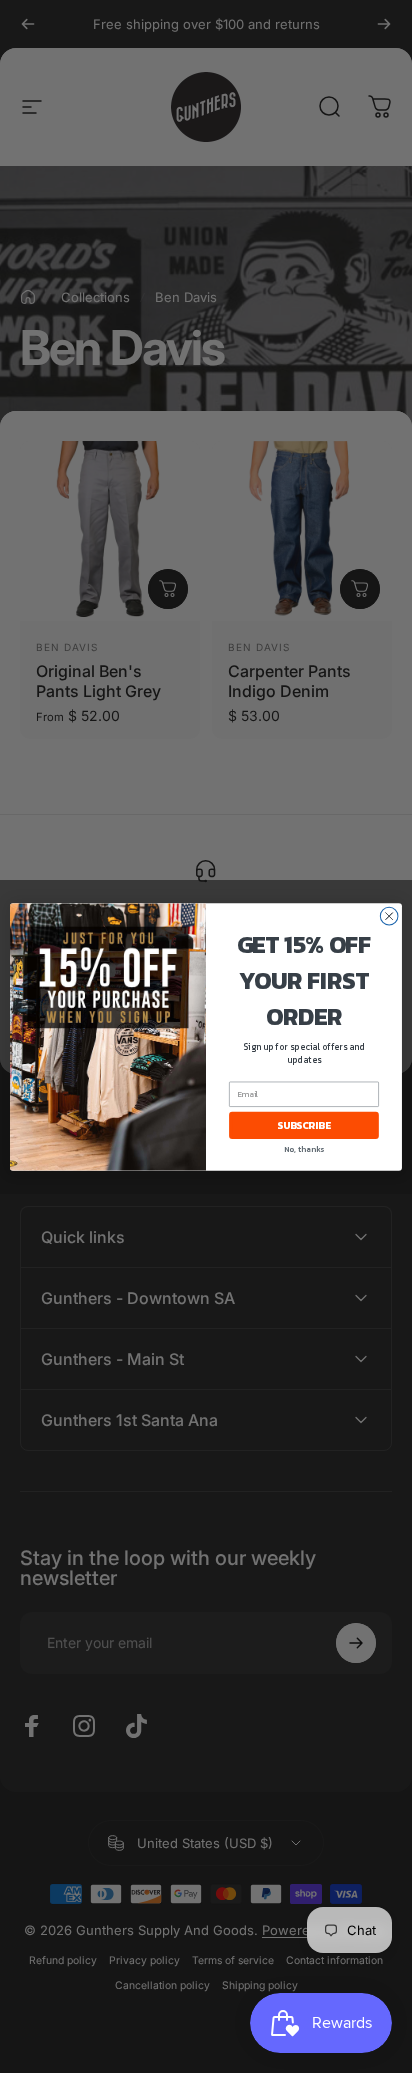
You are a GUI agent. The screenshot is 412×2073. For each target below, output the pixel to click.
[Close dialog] (389, 916)
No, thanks (304, 1148)
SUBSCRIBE (303, 1124)
